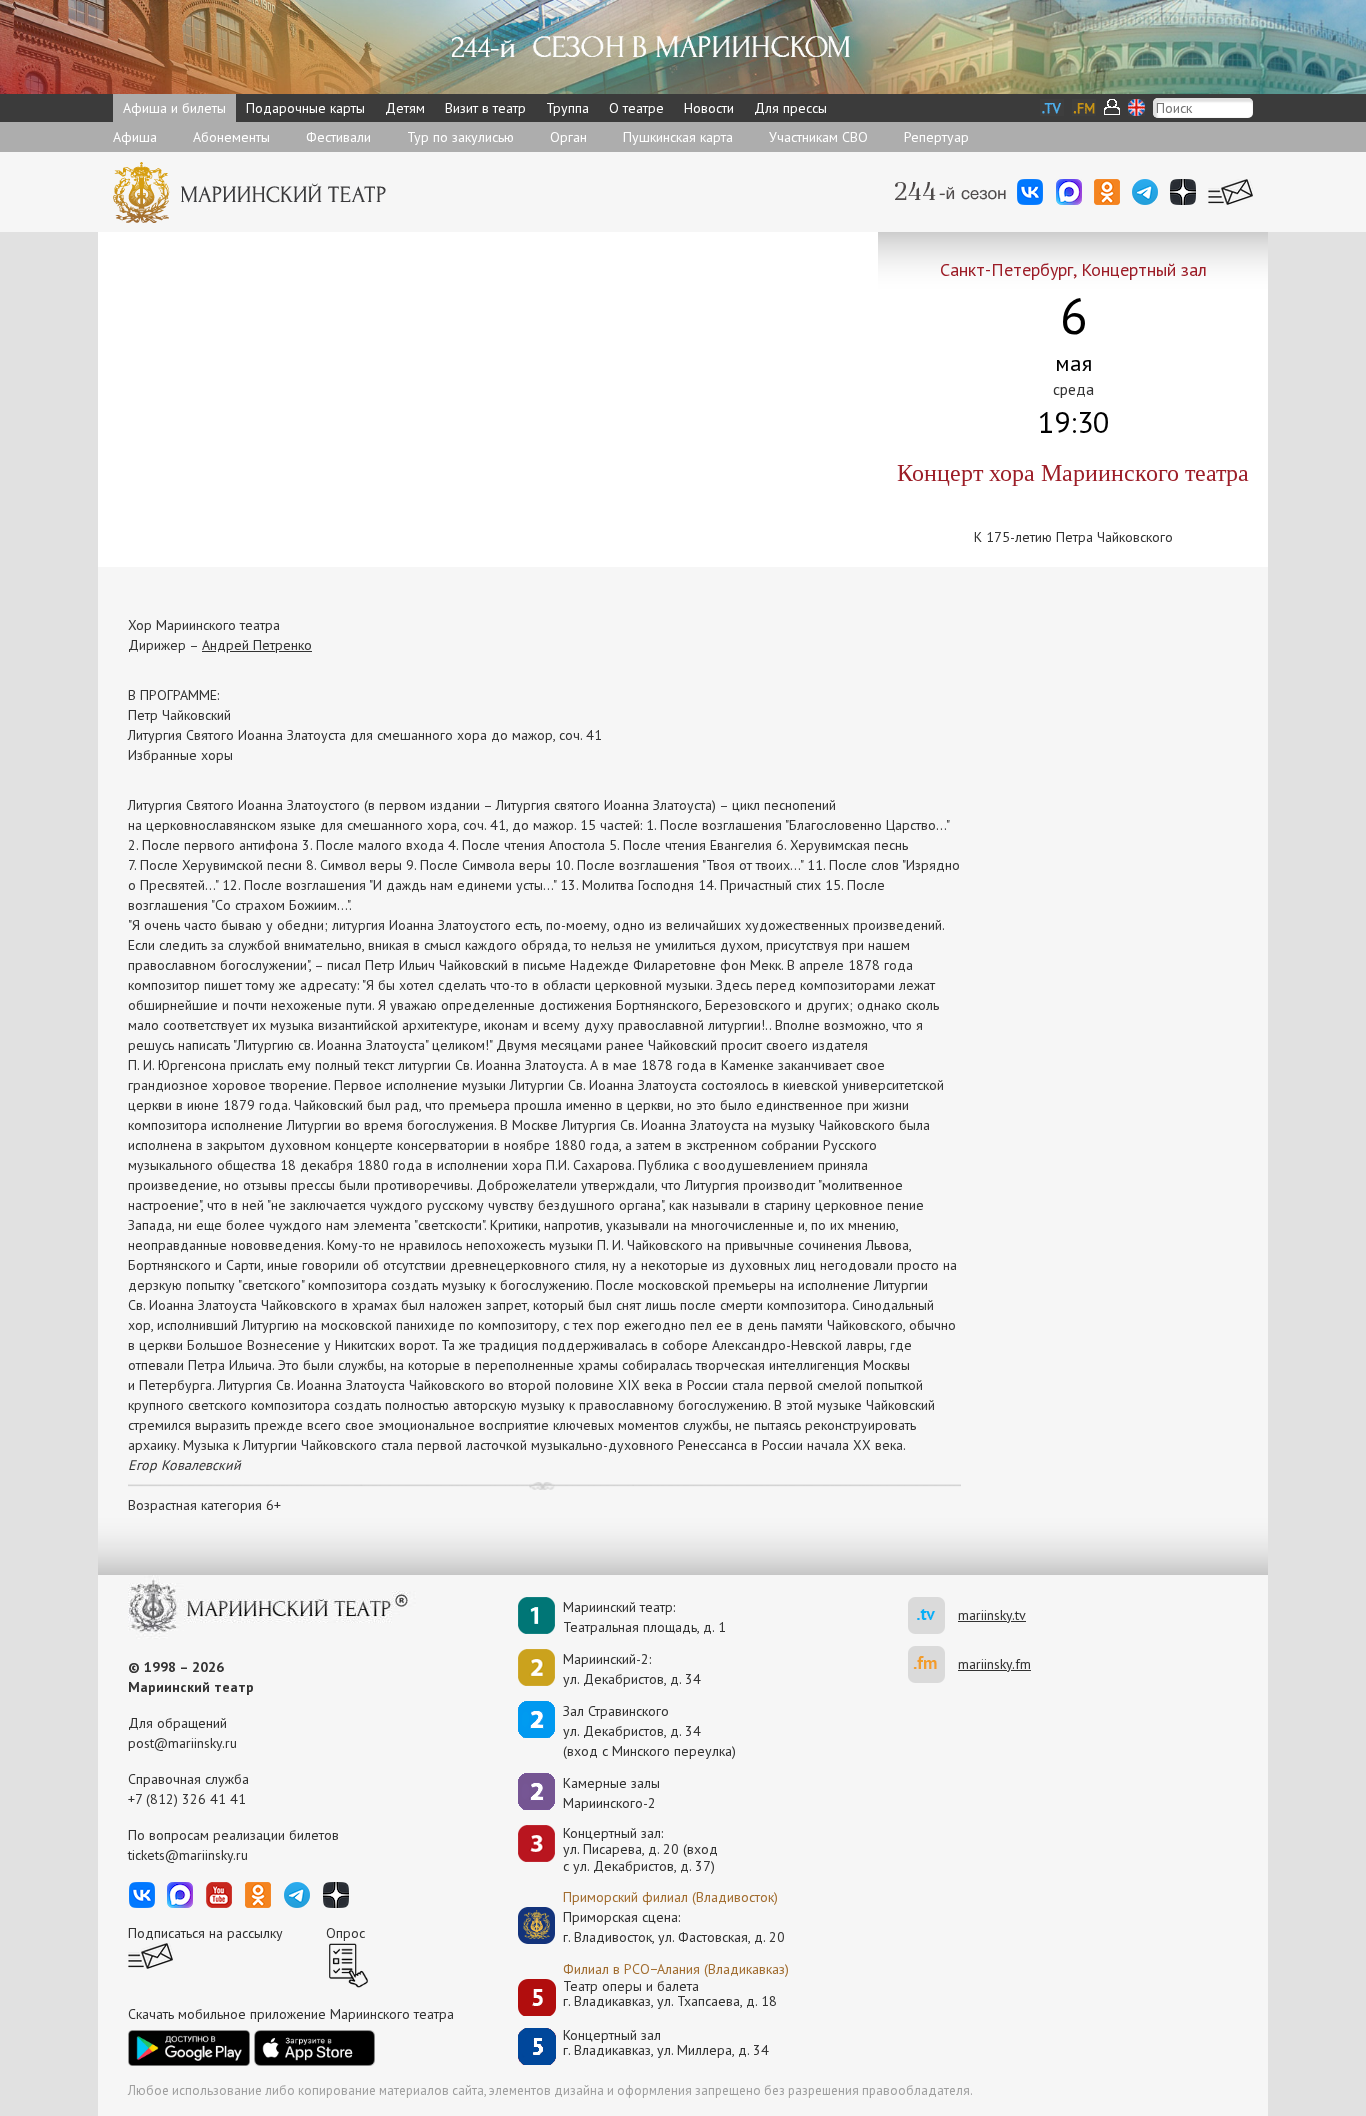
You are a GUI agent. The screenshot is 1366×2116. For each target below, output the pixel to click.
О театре (636, 108)
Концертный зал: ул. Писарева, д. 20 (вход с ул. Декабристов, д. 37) (640, 1850)
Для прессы (790, 108)
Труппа (567, 108)
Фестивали (338, 137)
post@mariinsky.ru (182, 1743)
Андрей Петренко (257, 645)
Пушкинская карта (678, 137)
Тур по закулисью (460, 137)
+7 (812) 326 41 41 (187, 1799)
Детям (405, 108)
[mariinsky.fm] (933, 1664)
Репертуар (936, 137)
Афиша (135, 137)
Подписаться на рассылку (205, 1933)
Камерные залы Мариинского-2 (611, 1793)
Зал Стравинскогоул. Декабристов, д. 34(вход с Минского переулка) (649, 1731)
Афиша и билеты (174, 108)
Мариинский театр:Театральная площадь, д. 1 (644, 1617)
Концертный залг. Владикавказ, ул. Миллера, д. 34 (666, 2043)
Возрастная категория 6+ (204, 1505)
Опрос (345, 1933)
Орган (568, 137)
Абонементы (231, 137)
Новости (709, 108)
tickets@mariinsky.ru (188, 1855)
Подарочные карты (305, 108)
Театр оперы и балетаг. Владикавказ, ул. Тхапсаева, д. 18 (670, 1994)
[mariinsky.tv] (933, 1615)
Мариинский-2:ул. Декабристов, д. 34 (632, 1669)
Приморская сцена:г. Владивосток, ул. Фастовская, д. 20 (653, 1927)
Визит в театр (485, 108)
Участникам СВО (818, 137)
